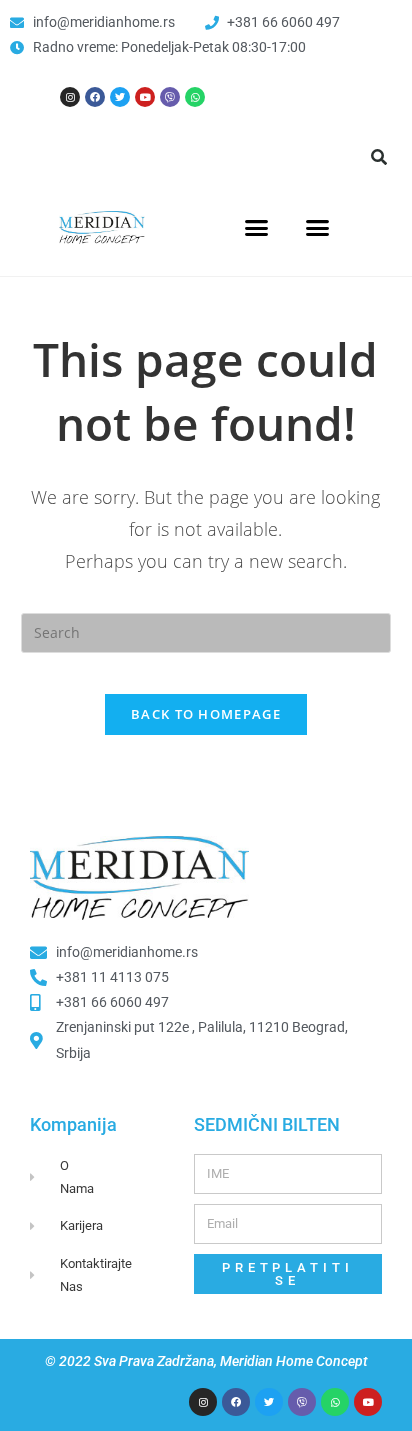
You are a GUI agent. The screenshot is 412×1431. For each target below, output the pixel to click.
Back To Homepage (206, 714)
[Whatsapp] (195, 97)
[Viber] (170, 97)
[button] (379, 157)
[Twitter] (120, 97)
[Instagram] (70, 97)
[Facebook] (95, 97)
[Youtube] (145, 97)
